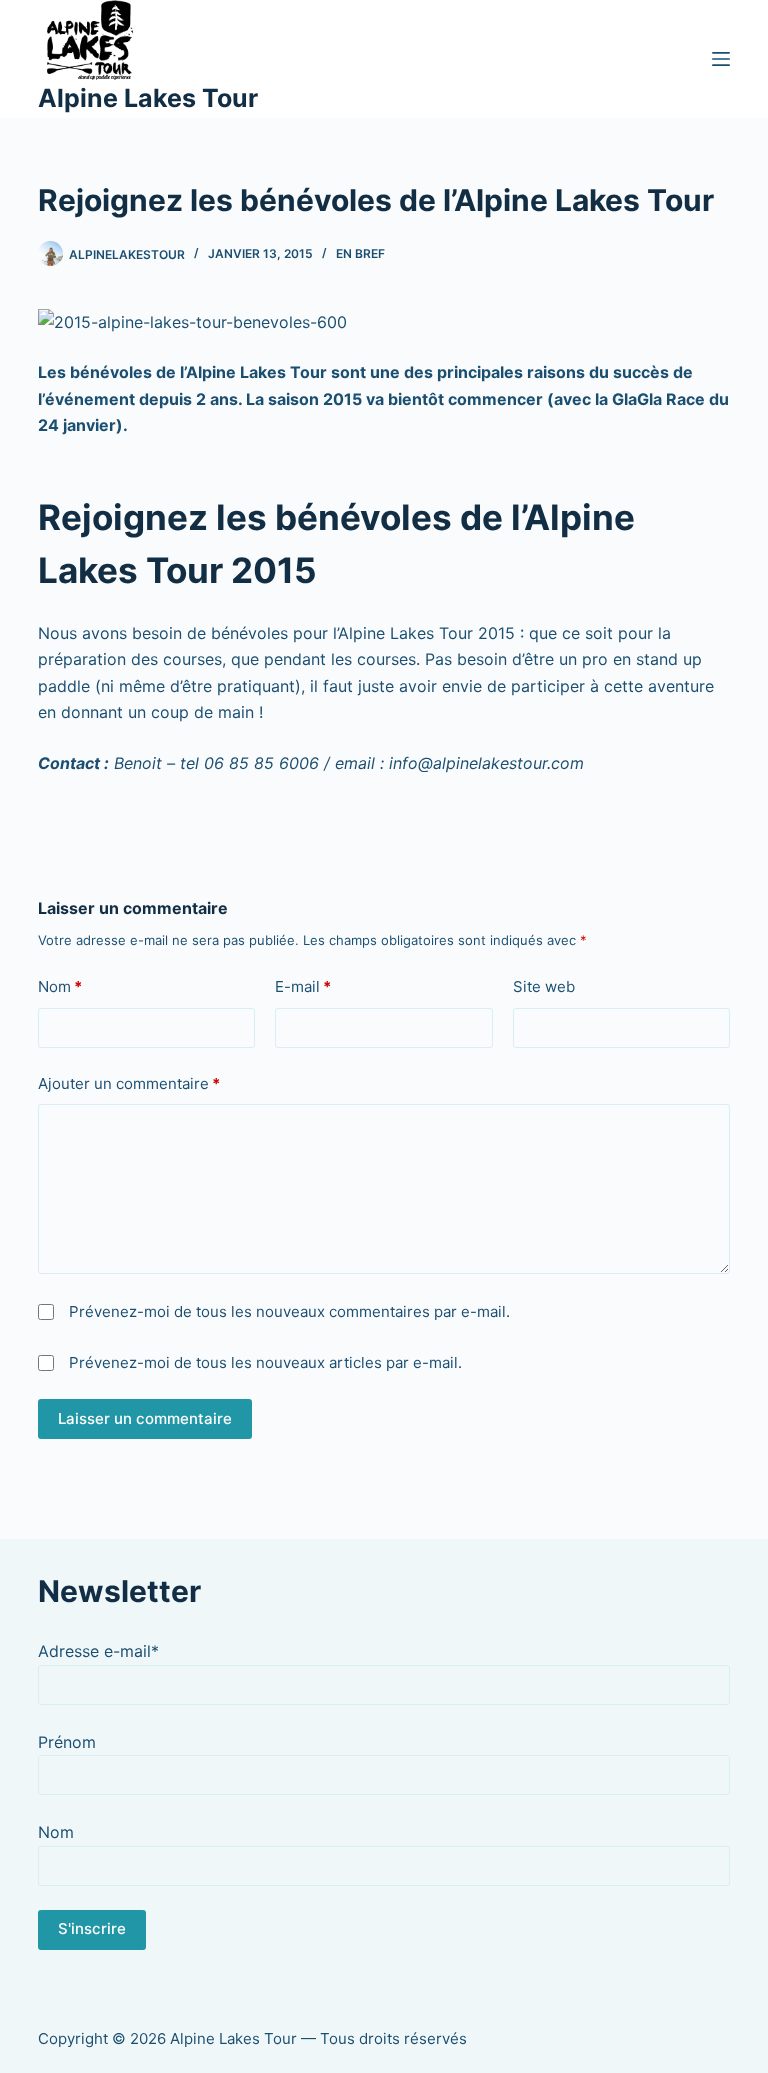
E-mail (303, 986)
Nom (60, 986)
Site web (544, 986)
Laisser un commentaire (145, 1418)
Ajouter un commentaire (129, 1083)
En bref (360, 253)
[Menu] (721, 59)
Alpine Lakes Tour (148, 98)
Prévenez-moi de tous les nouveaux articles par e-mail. (265, 1362)
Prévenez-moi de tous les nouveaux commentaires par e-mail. (289, 1311)
